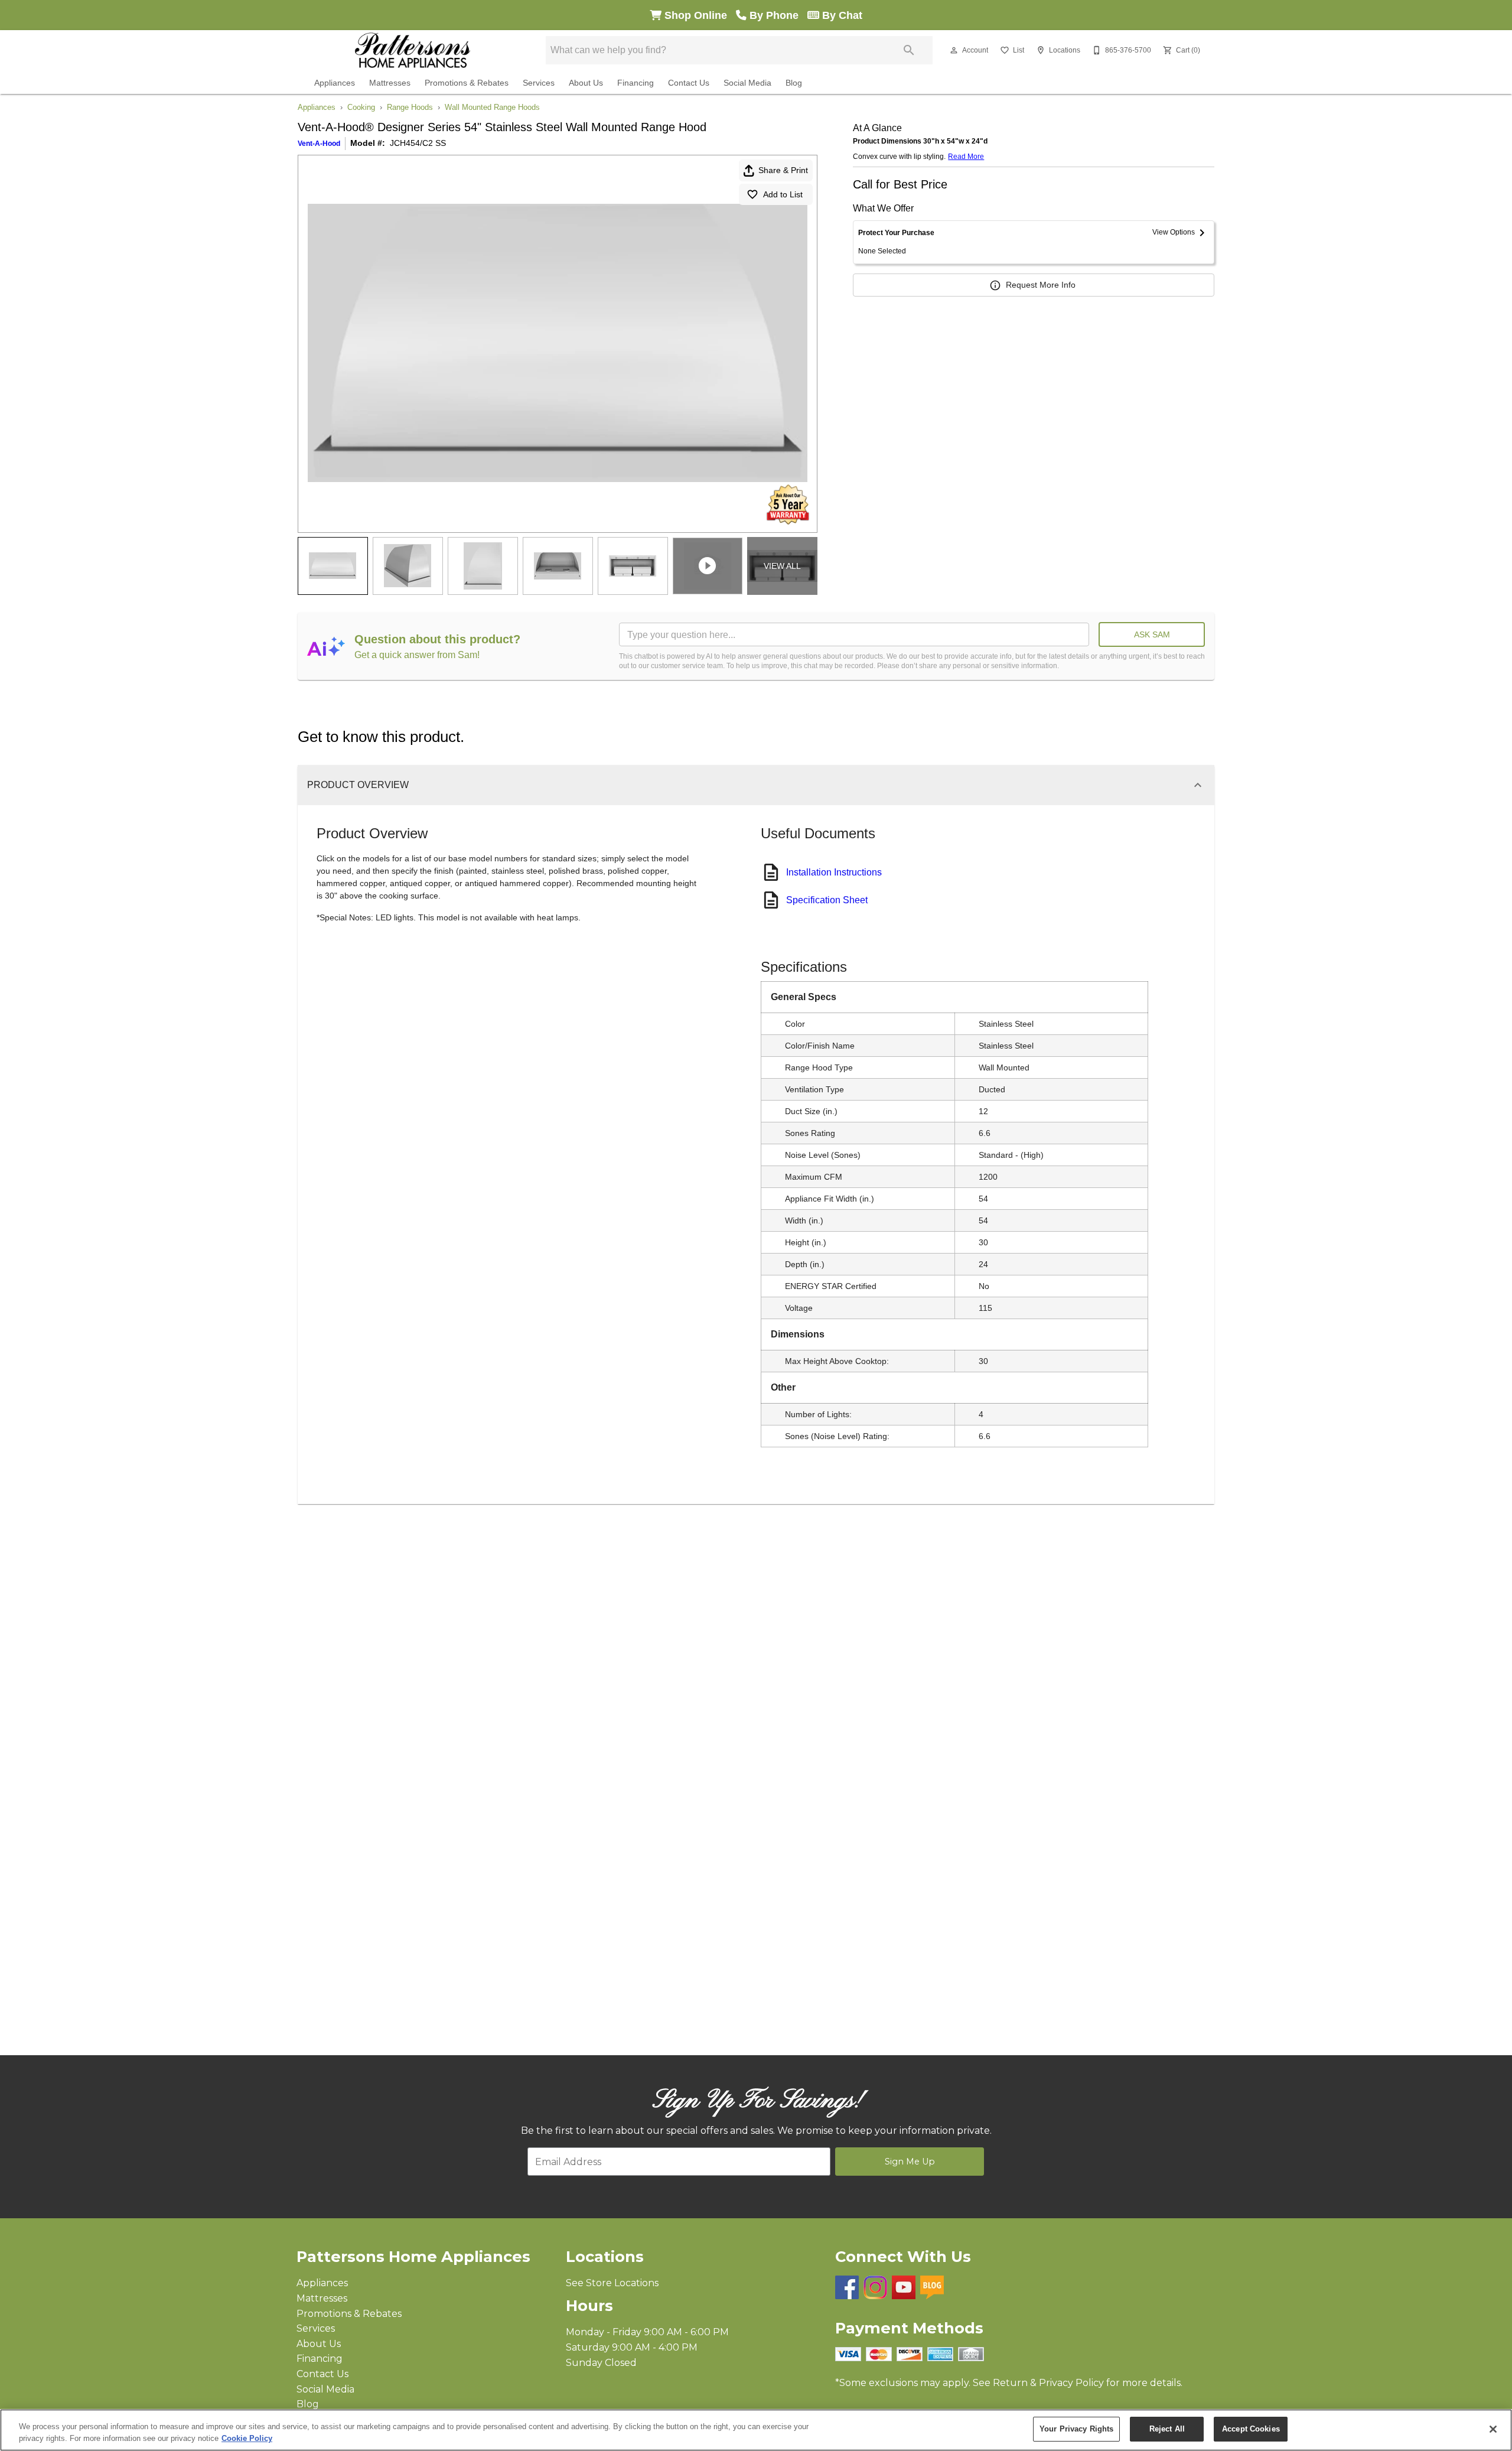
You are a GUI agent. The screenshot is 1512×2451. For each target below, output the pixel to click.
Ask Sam (1152, 634)
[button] (954, 50)
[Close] (1493, 2429)
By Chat (841, 15)
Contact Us (689, 83)
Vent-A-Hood (319, 144)
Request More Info (1041, 285)
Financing (636, 83)
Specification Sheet (827, 900)
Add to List (783, 194)
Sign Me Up (910, 2162)
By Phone (777, 15)
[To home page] (413, 50)
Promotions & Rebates (467, 83)
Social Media (747, 83)
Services (539, 83)
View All (782, 566)
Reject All (1167, 2429)
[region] (756, 2430)
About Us (586, 83)
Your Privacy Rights (1076, 2429)
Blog (794, 83)
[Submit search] (909, 50)
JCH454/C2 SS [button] (418, 143)
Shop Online (699, 15)
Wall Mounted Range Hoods (492, 107)
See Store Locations (612, 2283)
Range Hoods (410, 107)
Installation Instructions (834, 872)
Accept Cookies (1251, 2429)
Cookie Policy (247, 2438)
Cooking (361, 107)
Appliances (335, 83)
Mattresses (390, 83)
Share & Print (783, 170)
